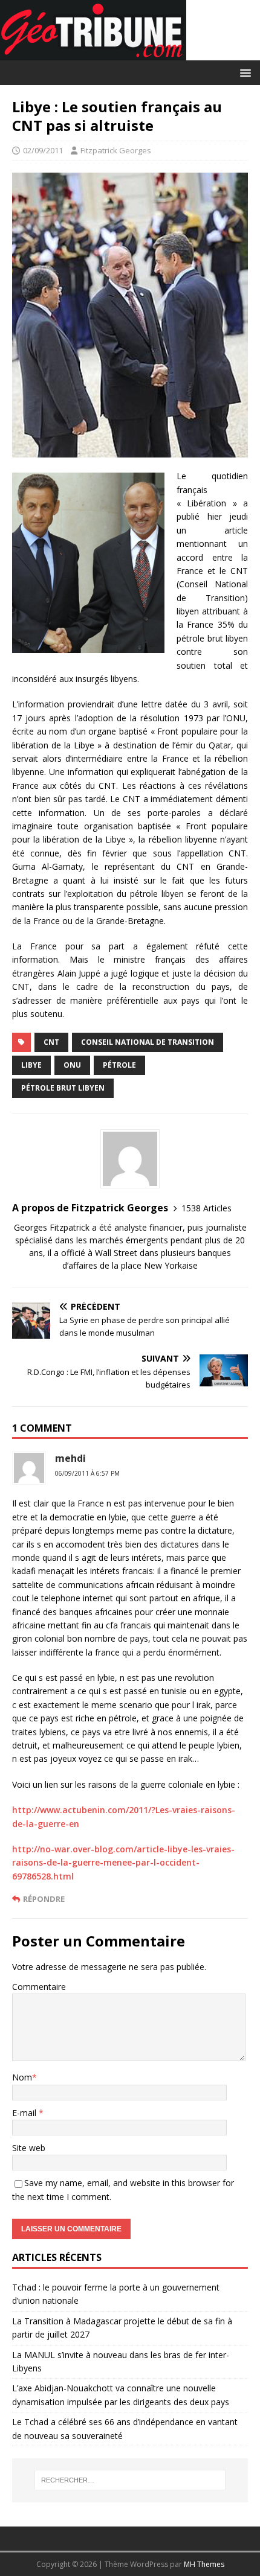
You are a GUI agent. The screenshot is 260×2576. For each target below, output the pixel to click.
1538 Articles (206, 1208)
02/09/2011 (43, 150)
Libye (31, 1065)
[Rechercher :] (130, 2480)
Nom (22, 2077)
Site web (29, 2148)
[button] (243, 72)
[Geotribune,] (93, 53)
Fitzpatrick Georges (116, 150)
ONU (72, 1065)
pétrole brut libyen (63, 1088)
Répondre (44, 1899)
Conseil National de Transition (148, 1042)
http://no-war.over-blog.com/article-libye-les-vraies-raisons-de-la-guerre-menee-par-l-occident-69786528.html (123, 1863)
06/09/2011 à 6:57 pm (87, 1473)
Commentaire (39, 1987)
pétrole (119, 1065)
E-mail (25, 2113)
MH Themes (204, 2564)
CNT (51, 1042)
